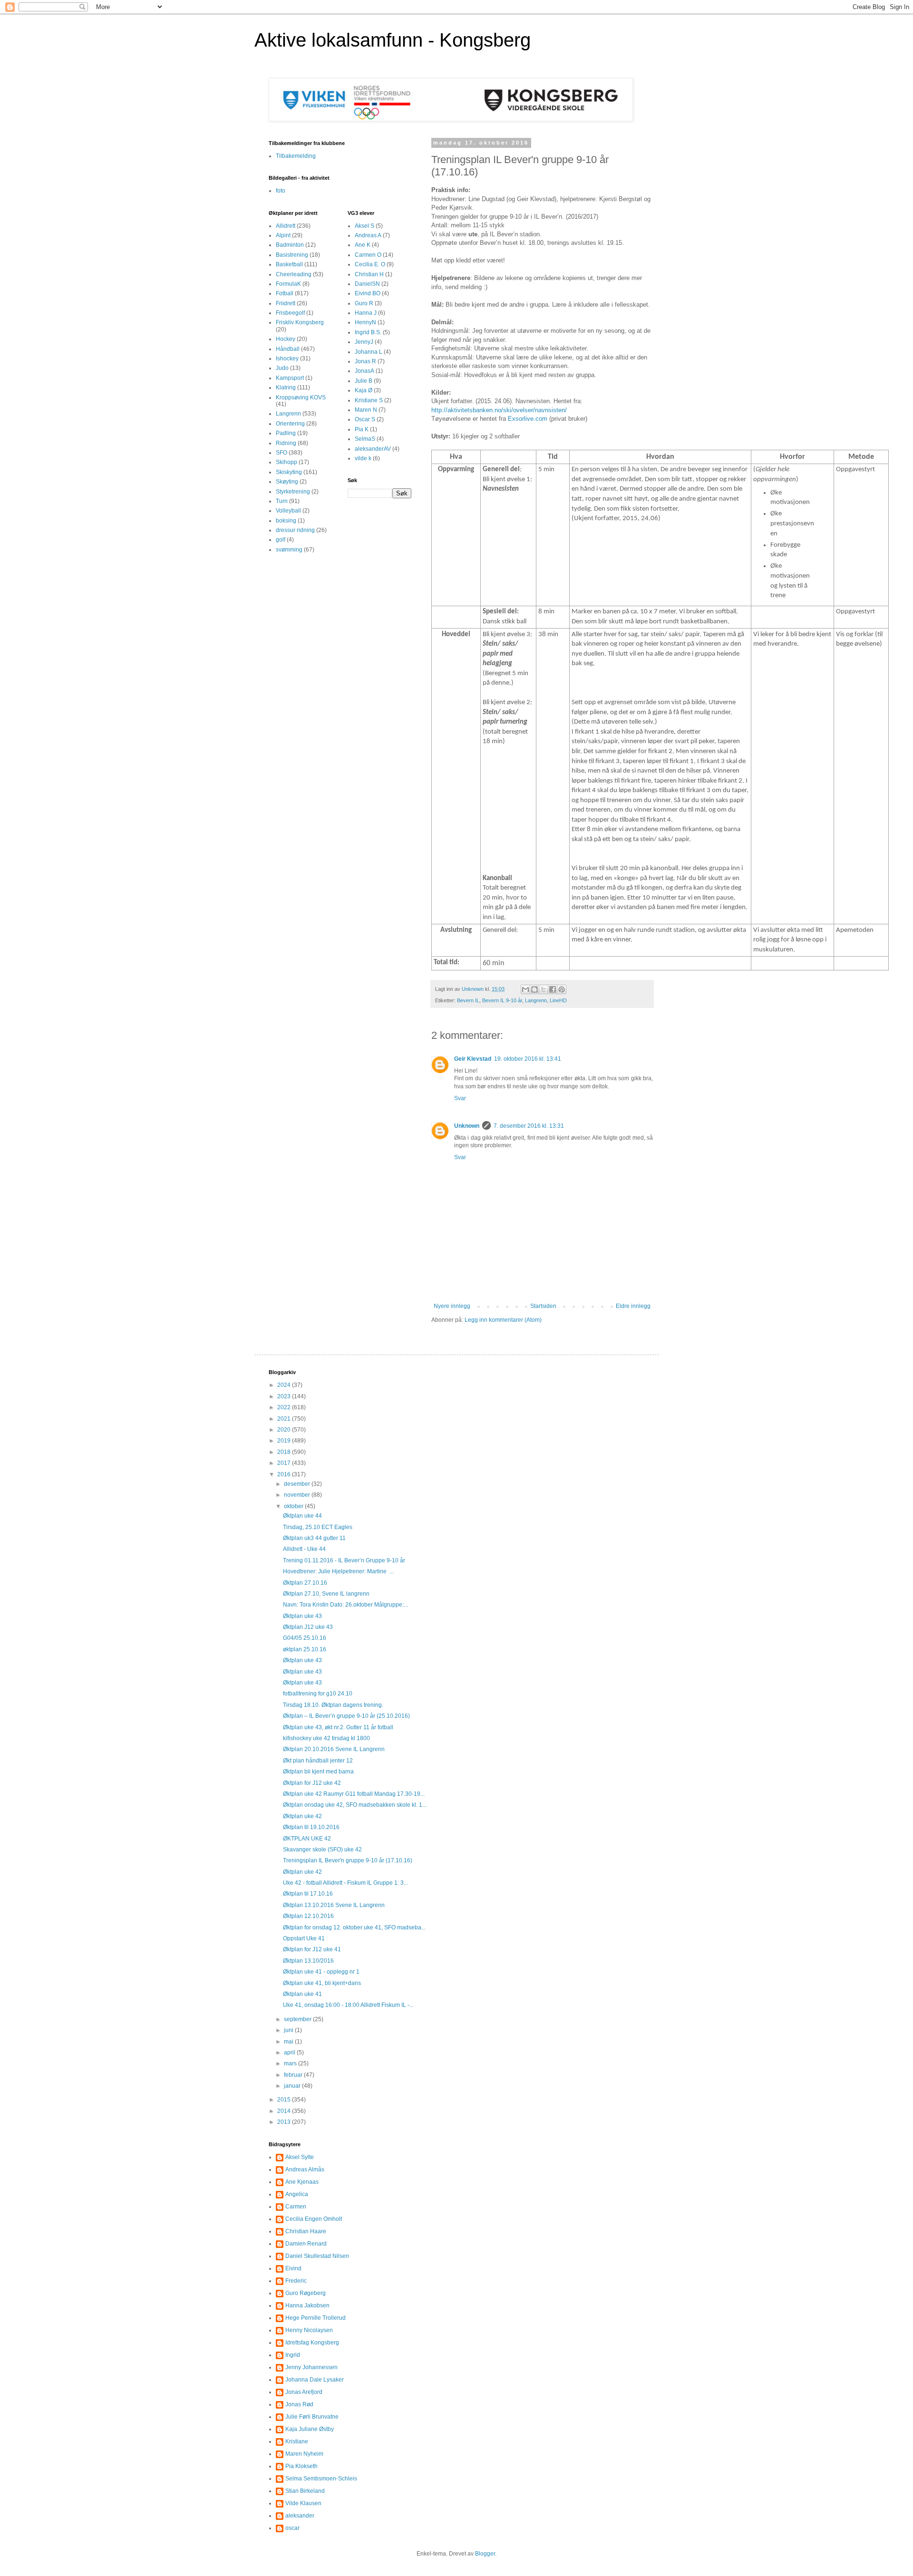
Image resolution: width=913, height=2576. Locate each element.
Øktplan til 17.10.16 (308, 1894)
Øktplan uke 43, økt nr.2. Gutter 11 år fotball (338, 1727)
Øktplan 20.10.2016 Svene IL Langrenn (334, 1749)
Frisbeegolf (290, 313)
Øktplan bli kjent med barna (318, 1772)
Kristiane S (369, 400)
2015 (285, 2100)
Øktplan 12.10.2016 (308, 1916)
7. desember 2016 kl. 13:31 (529, 1126)
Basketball (289, 264)
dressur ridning (295, 530)
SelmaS (365, 439)
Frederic (296, 2281)
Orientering (290, 424)
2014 (285, 2111)
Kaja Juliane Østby (310, 2429)
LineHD (558, 1000)
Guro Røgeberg (306, 2293)
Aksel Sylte (300, 2157)
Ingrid (293, 2355)
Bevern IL (468, 1000)
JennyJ (364, 342)
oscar (292, 2528)
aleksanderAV (373, 449)
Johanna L (369, 352)
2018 (285, 1452)
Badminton (290, 245)
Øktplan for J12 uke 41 (312, 1949)
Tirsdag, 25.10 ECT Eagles (318, 1527)
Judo (282, 368)
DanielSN (367, 284)
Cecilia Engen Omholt (314, 2219)
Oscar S (365, 419)
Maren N (366, 410)
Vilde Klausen (303, 2503)
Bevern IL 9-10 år (502, 1000)
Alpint (283, 235)
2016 (285, 1474)
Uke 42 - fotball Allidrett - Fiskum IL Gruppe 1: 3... (345, 1883)
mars (291, 2063)
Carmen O (368, 255)
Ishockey (287, 358)
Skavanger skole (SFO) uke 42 (322, 1850)
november (298, 1495)
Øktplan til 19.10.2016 (311, 1827)
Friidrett (286, 303)
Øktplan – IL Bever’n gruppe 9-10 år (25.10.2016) (346, 1716)
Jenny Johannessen (311, 2367)
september (298, 2019)
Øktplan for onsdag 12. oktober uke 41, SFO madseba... (354, 1927)
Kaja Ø (364, 390)
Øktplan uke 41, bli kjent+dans (322, 1983)
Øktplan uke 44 (302, 1516)
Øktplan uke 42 (302, 1816)
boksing (286, 521)
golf (281, 540)
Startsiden (543, 1306)
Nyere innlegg (452, 1306)
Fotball (285, 293)
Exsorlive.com (528, 419)
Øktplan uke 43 (302, 1616)
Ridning (286, 443)
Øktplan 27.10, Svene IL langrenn (326, 1594)
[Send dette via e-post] (525, 989)
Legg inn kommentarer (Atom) (503, 1320)
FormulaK (288, 284)
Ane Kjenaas (302, 2182)
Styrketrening (293, 492)
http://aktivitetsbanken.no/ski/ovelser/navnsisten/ (499, 410)
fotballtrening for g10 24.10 (318, 1694)
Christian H (369, 274)
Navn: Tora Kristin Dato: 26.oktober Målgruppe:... (345, 1605)
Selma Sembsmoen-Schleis (321, 2479)
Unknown (467, 1126)
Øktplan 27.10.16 (305, 1583)
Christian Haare (306, 2231)
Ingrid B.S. (368, 332)
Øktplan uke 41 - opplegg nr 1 (321, 1972)
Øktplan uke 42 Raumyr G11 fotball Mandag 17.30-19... (354, 1794)
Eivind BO (368, 293)
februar (294, 2075)
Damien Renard (306, 2244)
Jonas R (365, 361)
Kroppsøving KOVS (301, 397)
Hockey (286, 339)
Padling (286, 433)
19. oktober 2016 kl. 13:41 (528, 1059)
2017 (285, 1463)
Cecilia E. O (370, 264)
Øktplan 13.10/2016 (308, 1961)
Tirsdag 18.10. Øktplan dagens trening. (333, 1705)
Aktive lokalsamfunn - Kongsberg (393, 40)
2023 (285, 1396)
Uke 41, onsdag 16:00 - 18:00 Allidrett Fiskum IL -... (348, 2005)
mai (289, 2042)
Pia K (362, 429)
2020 (285, 1430)
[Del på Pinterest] (562, 989)
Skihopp (287, 462)
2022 (285, 1407)
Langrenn (536, 1000)
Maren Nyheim (304, 2454)
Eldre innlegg (633, 1306)
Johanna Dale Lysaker (315, 2380)
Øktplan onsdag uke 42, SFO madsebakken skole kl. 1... (355, 1805)
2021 (285, 1419)
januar (293, 2086)
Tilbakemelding (296, 156)
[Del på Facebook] (553, 989)
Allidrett (286, 226)
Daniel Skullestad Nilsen (317, 2256)
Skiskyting (289, 472)
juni (289, 2030)
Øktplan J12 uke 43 (308, 1627)
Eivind (293, 2268)
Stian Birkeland (305, 2491)
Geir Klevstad (473, 1059)
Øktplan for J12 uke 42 (312, 1783)
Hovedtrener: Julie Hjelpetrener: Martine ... (338, 1571)
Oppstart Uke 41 (304, 1938)
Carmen (296, 2207)
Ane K (363, 245)
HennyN (365, 322)
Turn (282, 501)
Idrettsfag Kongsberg (312, 2343)
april (290, 2053)
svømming (289, 550)
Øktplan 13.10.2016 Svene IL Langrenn (334, 1905)
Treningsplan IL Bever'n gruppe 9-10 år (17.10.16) (348, 1860)
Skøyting (287, 482)
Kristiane (297, 2441)
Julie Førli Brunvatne (312, 2417)
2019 (285, 1441)
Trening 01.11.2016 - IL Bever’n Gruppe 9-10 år (344, 1560)
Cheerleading (294, 274)
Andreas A (368, 235)
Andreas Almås (305, 2169)
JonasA (364, 371)
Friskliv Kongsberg (300, 322)
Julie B (364, 381)
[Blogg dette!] (534, 989)
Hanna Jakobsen (307, 2305)
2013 (285, 2122)
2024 (285, 1385)
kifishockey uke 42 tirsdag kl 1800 (326, 1738)
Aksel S (364, 226)
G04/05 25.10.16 (305, 1638)
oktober (294, 1506)
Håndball (288, 349)
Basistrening (292, 255)
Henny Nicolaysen (309, 2330)
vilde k (363, 458)
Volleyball (288, 511)
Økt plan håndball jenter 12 (318, 1761)
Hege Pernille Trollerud (316, 2318)
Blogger (485, 2554)
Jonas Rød (299, 2404)
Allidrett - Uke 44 (304, 1549)
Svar (460, 1098)
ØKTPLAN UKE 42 (307, 1839)
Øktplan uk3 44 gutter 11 (314, 1538)
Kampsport (290, 378)
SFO (282, 453)
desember (298, 1484)
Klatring (286, 387)
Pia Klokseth (301, 2466)
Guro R (364, 303)
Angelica (297, 2194)
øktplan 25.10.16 (305, 1649)
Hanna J (366, 313)
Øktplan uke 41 (302, 1994)
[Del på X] (544, 989)
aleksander (300, 2516)
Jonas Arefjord (304, 2392)
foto (281, 191)
